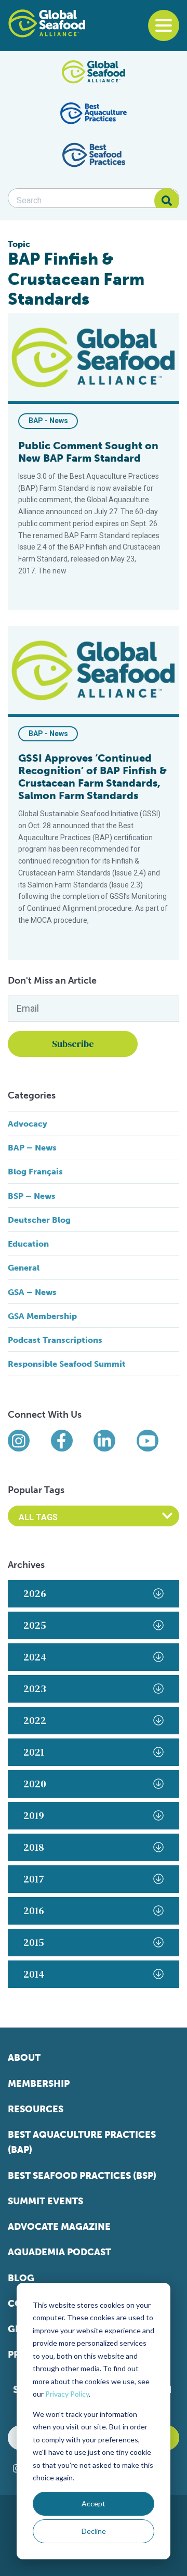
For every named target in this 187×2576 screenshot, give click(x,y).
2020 (35, 1784)
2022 (35, 1720)
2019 (34, 1815)
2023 (35, 1689)
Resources (36, 2109)
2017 (34, 1879)
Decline (94, 2531)
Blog (21, 2278)
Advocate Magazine (59, 2227)
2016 (34, 1911)
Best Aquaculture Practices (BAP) (82, 2142)
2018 (34, 1847)
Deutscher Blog (39, 1220)
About (24, 2058)
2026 (35, 1593)
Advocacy (28, 1124)
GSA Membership (42, 1316)
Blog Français (35, 1172)
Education (28, 1244)
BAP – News (32, 1148)
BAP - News (48, 421)
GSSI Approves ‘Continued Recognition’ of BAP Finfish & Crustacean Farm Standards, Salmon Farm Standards (92, 777)
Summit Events (45, 2201)
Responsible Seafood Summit (67, 1364)
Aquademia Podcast (59, 2252)
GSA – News (32, 1292)
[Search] (167, 201)
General (24, 1268)
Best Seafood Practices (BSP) (82, 2176)
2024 (35, 1657)
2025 (35, 1625)
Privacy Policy (67, 2394)
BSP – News (32, 1196)
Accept (94, 2503)
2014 (34, 1974)
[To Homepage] (47, 23)
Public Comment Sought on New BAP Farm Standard (88, 452)
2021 (34, 1752)
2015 (34, 1942)
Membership (39, 2084)
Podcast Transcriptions (55, 1340)
